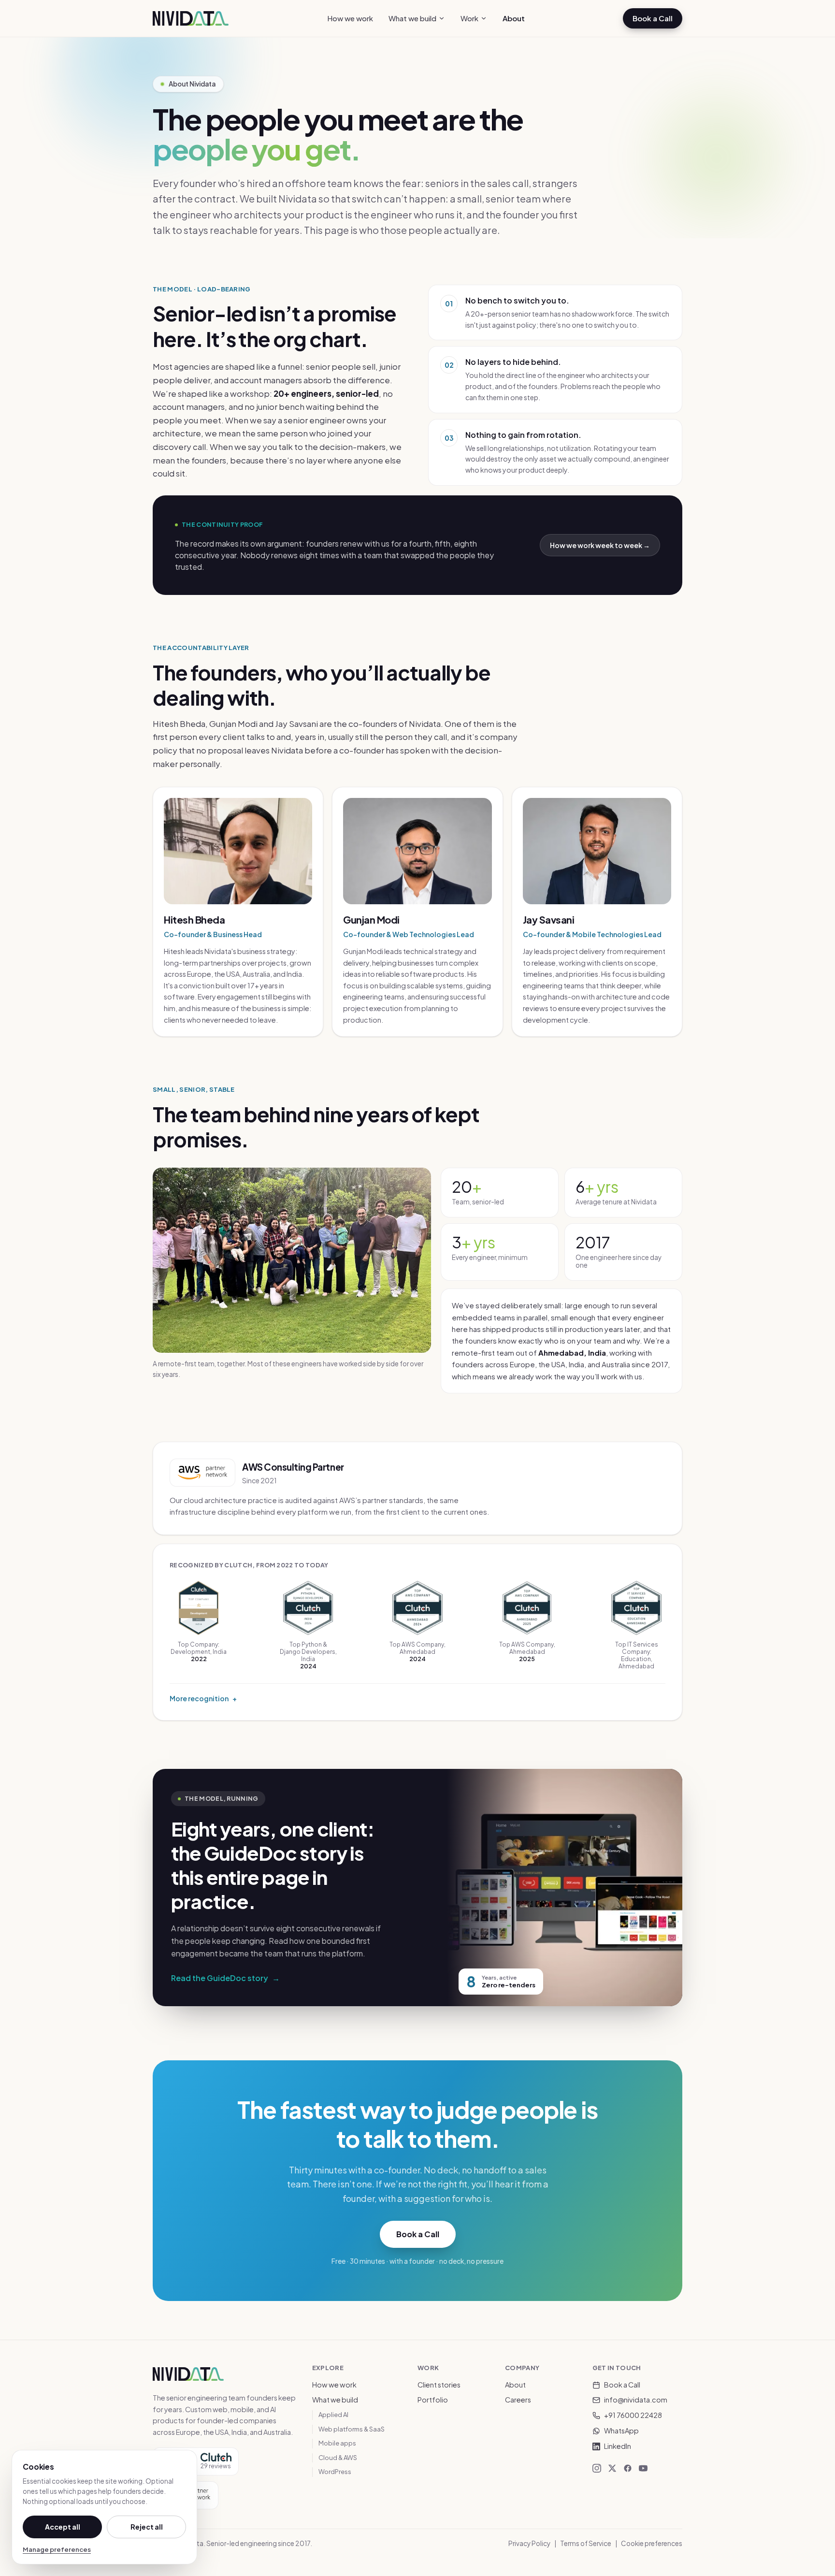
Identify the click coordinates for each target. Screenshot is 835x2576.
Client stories (439, 2385)
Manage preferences (57, 2549)
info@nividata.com (636, 2400)
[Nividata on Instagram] (597, 2468)
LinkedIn (618, 2446)
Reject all (147, 2527)
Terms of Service (586, 2543)
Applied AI (333, 2415)
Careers (518, 2400)
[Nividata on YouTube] (643, 2468)
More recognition (203, 1698)
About (514, 18)
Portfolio (433, 2400)
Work (469, 18)
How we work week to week (600, 545)
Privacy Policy (529, 2543)
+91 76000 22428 (633, 2415)
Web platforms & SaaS (352, 2429)
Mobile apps (337, 2443)
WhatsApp (621, 2431)
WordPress (335, 2472)
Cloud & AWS (338, 2458)
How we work (350, 18)
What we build (412, 18)
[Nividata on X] (612, 2468)
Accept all (63, 2527)
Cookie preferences (652, 2543)
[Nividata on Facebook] (628, 2468)
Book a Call (653, 18)
